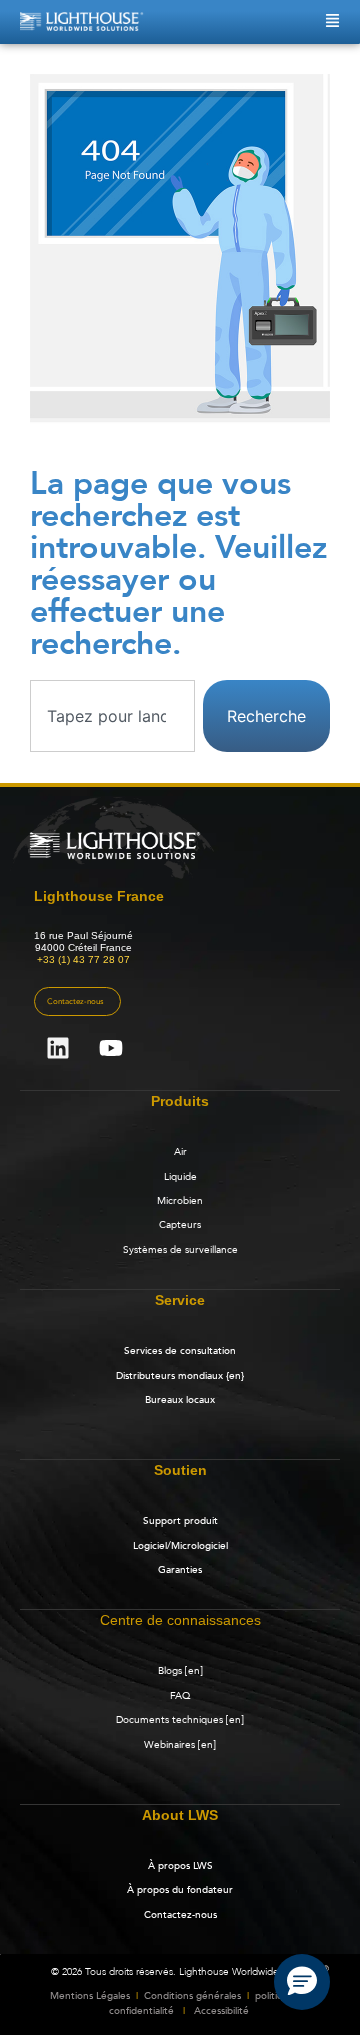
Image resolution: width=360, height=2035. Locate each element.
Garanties (180, 1570)
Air (180, 1152)
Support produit (180, 1521)
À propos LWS (180, 1866)
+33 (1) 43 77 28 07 (83, 959)
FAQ (180, 1696)
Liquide (180, 1177)
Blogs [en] (180, 1671)
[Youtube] (111, 1048)
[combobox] (112, 716)
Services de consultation (180, 1351)
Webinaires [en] (180, 1745)
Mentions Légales (90, 1996)
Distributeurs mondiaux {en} (180, 1376)
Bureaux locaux (180, 1400)
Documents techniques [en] (180, 1720)
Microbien (180, 1201)
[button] (302, 1982)
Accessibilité (221, 2011)
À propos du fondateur (180, 1890)
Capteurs (180, 1225)
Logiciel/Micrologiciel (180, 1546)
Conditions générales (192, 1996)
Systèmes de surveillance (180, 1250)
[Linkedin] (58, 1048)
